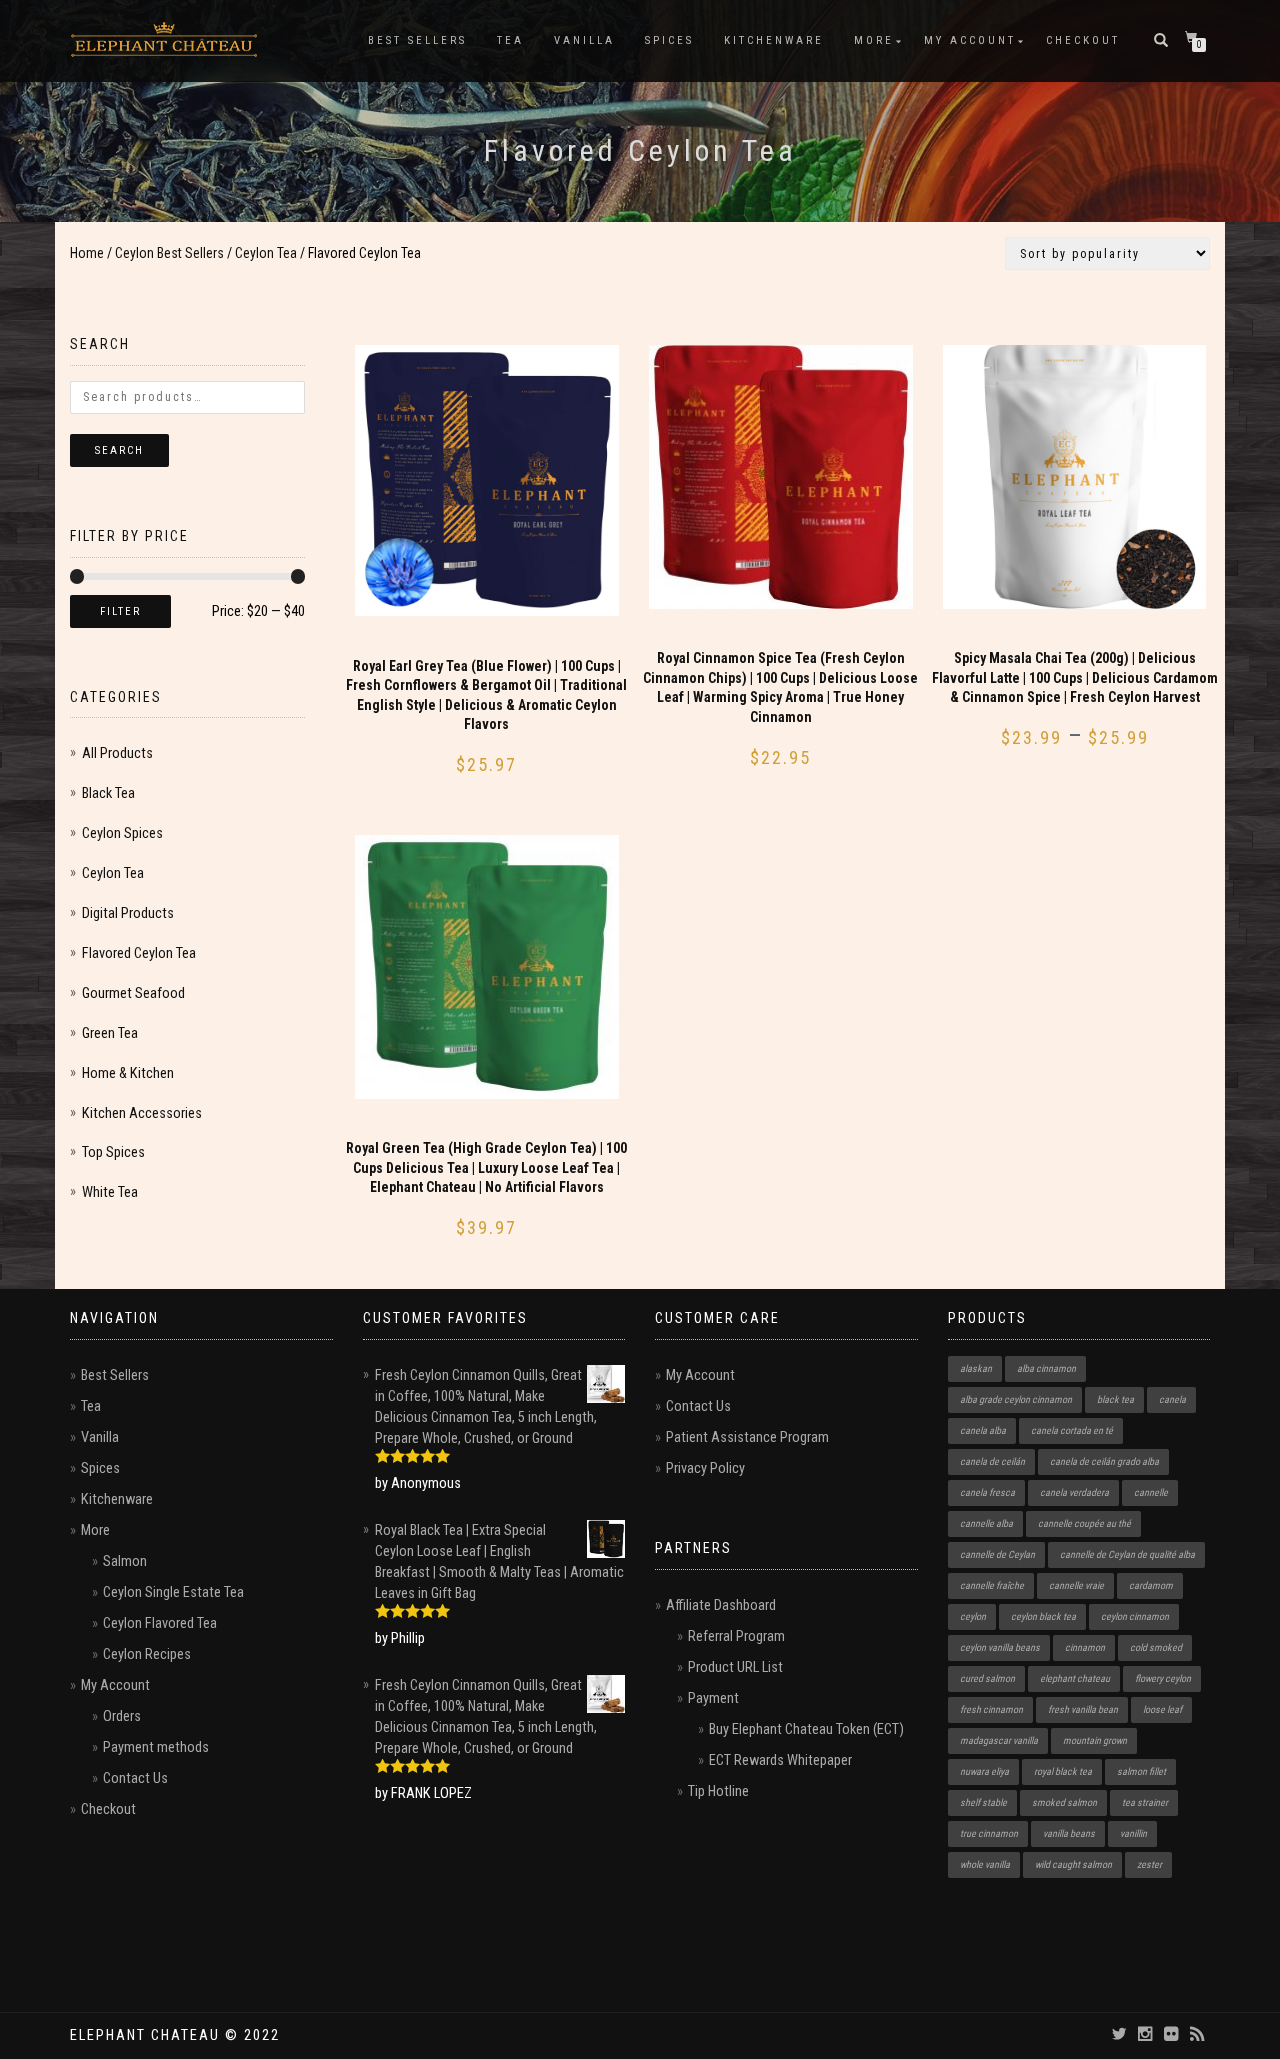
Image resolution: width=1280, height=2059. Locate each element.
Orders (122, 1716)
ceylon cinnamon (1135, 1616)
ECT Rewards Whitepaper (780, 1760)
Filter (120, 611)
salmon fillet (1141, 1771)
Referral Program (736, 1636)
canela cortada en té (1072, 1430)
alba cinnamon (1046, 1368)
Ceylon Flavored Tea (160, 1623)
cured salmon (987, 1678)
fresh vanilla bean (1083, 1709)
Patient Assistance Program (747, 1437)
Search (119, 450)
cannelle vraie (1076, 1585)
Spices (669, 40)
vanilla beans (1069, 1833)
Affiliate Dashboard (721, 1605)
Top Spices (113, 1152)
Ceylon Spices (122, 833)
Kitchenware (774, 40)
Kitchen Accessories (142, 1113)
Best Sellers (417, 40)
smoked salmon (1064, 1802)
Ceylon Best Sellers (169, 253)
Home (87, 253)
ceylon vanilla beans (1000, 1647)
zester (1149, 1864)
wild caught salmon (1073, 1864)
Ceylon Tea (266, 253)
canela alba (983, 1430)
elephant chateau (1075, 1678)
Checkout (1083, 40)
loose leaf (1162, 1709)
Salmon (125, 1561)
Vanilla (584, 40)
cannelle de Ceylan (997, 1554)
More (874, 40)
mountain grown (1095, 1740)
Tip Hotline (718, 1791)
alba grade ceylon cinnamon (1016, 1399)
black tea (1115, 1399)
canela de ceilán (992, 1461)
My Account (970, 40)
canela (1172, 1399)
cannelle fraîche (992, 1585)
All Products (117, 753)
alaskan (976, 1368)
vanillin (1133, 1833)
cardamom (1151, 1585)
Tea (510, 40)
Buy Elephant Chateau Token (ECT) (806, 1729)
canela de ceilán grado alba (1104, 1461)
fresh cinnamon (991, 1709)
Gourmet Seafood (133, 993)
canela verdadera (1074, 1492)
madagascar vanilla (999, 1740)
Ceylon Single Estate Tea (173, 1592)
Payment (713, 1698)
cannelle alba (986, 1523)
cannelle (1151, 1492)
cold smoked (1156, 1647)
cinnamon (1085, 1647)
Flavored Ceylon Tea (139, 953)
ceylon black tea (1043, 1616)
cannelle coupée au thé (1084, 1523)
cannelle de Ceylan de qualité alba (1127, 1554)
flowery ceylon (1163, 1678)
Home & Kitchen (128, 1073)
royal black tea (1063, 1771)
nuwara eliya (984, 1771)
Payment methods (156, 1747)
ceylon (973, 1616)
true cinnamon (989, 1833)
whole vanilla (985, 1864)
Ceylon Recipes (147, 1654)
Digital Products (128, 913)
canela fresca (987, 1492)
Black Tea (108, 793)
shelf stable (983, 1802)
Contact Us (135, 1778)
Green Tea (110, 1033)
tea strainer (1145, 1802)
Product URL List (735, 1667)
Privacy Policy (705, 1468)
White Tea (110, 1192)
